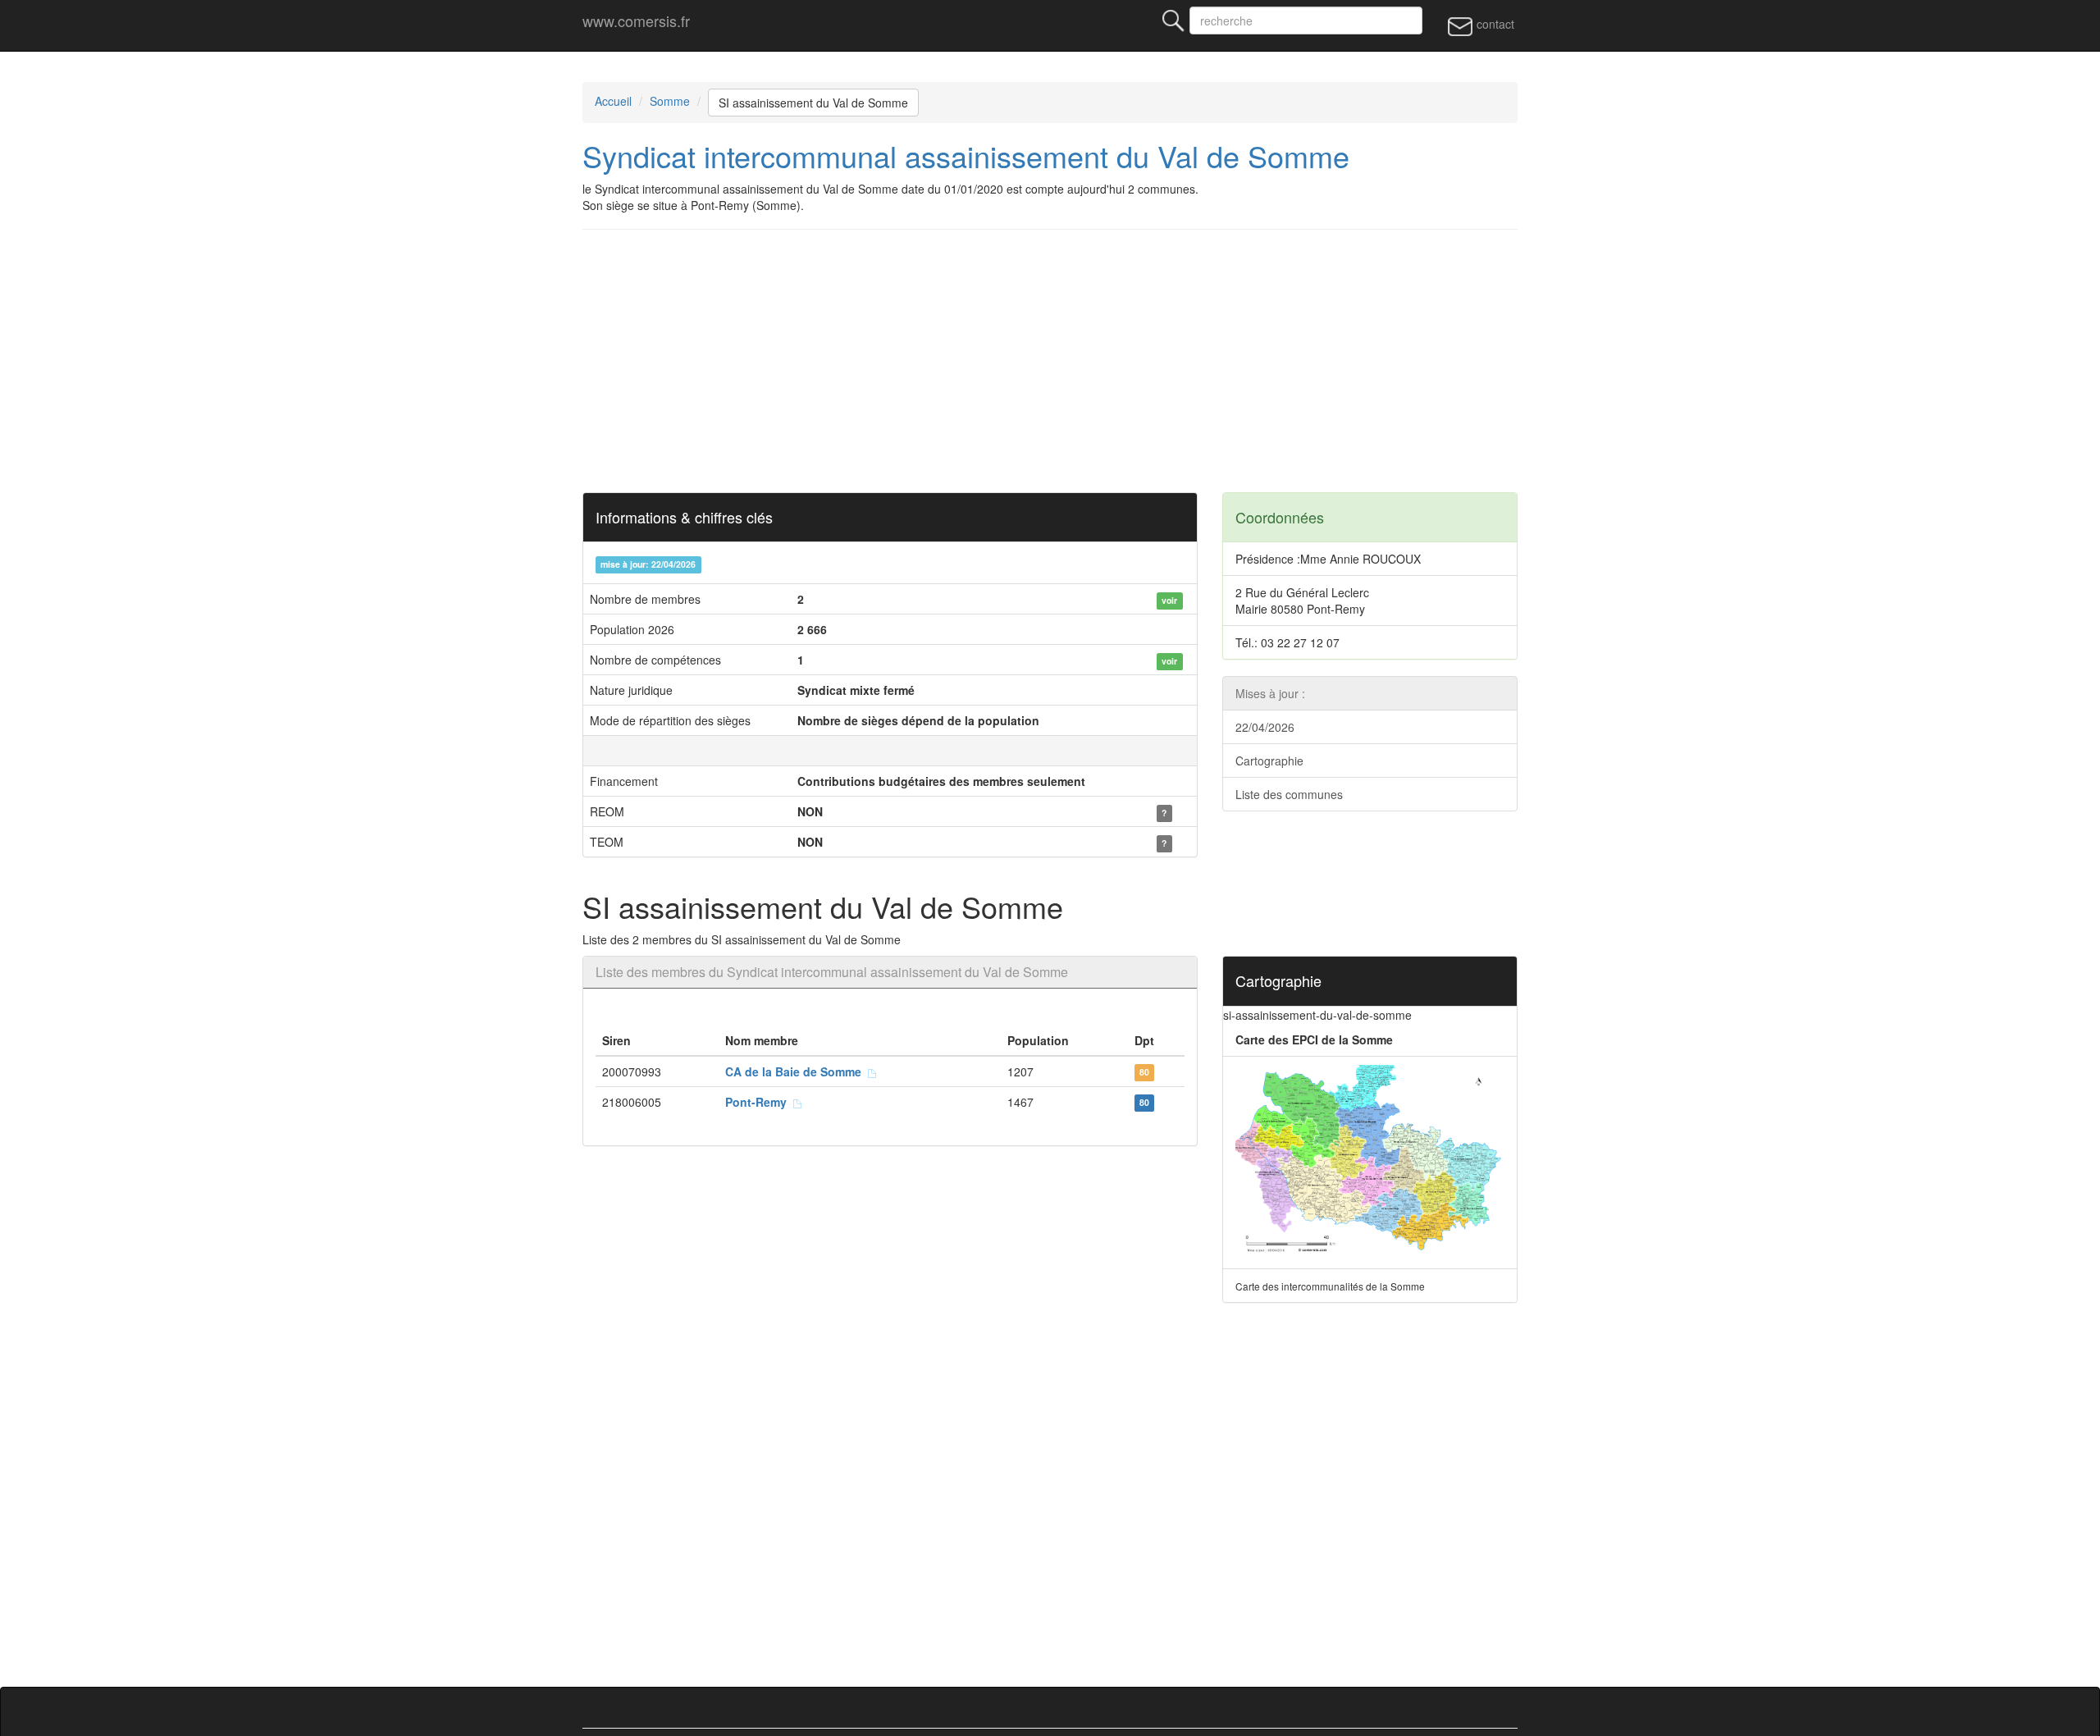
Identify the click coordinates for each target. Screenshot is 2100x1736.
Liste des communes (1289, 794)
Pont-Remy (759, 1102)
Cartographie (1269, 761)
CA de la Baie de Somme (797, 1071)
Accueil (613, 101)
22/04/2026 (1265, 727)
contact (1494, 24)
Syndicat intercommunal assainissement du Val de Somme (966, 155)
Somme (670, 101)
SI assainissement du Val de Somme (813, 103)
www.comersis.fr (636, 21)
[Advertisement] (1075, 361)
